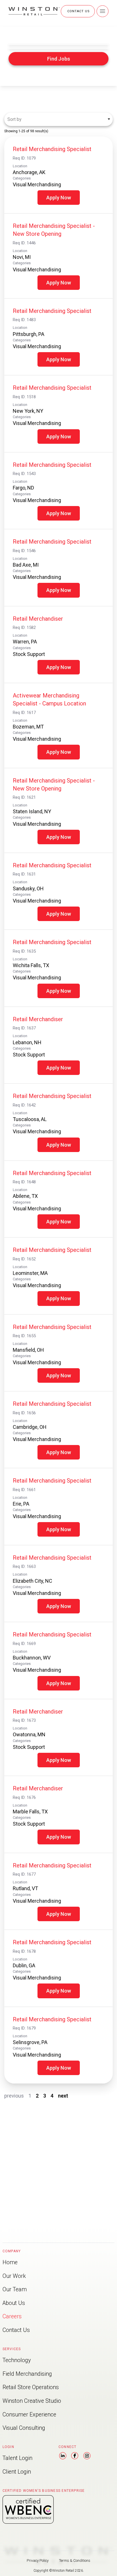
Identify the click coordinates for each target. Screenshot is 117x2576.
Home (10, 2262)
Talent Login (17, 2458)
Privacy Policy (38, 2560)
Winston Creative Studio (32, 2401)
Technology (17, 2360)
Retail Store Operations (31, 2387)
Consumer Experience (29, 2415)
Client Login (17, 2472)
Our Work (14, 2276)
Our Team (15, 2289)
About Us (14, 2303)
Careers (12, 2316)
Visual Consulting (24, 2428)
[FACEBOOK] (75, 2457)
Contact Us (16, 2330)
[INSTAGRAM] (87, 2457)
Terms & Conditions (75, 2560)
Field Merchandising (27, 2374)
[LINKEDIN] (63, 2457)
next (63, 2096)
